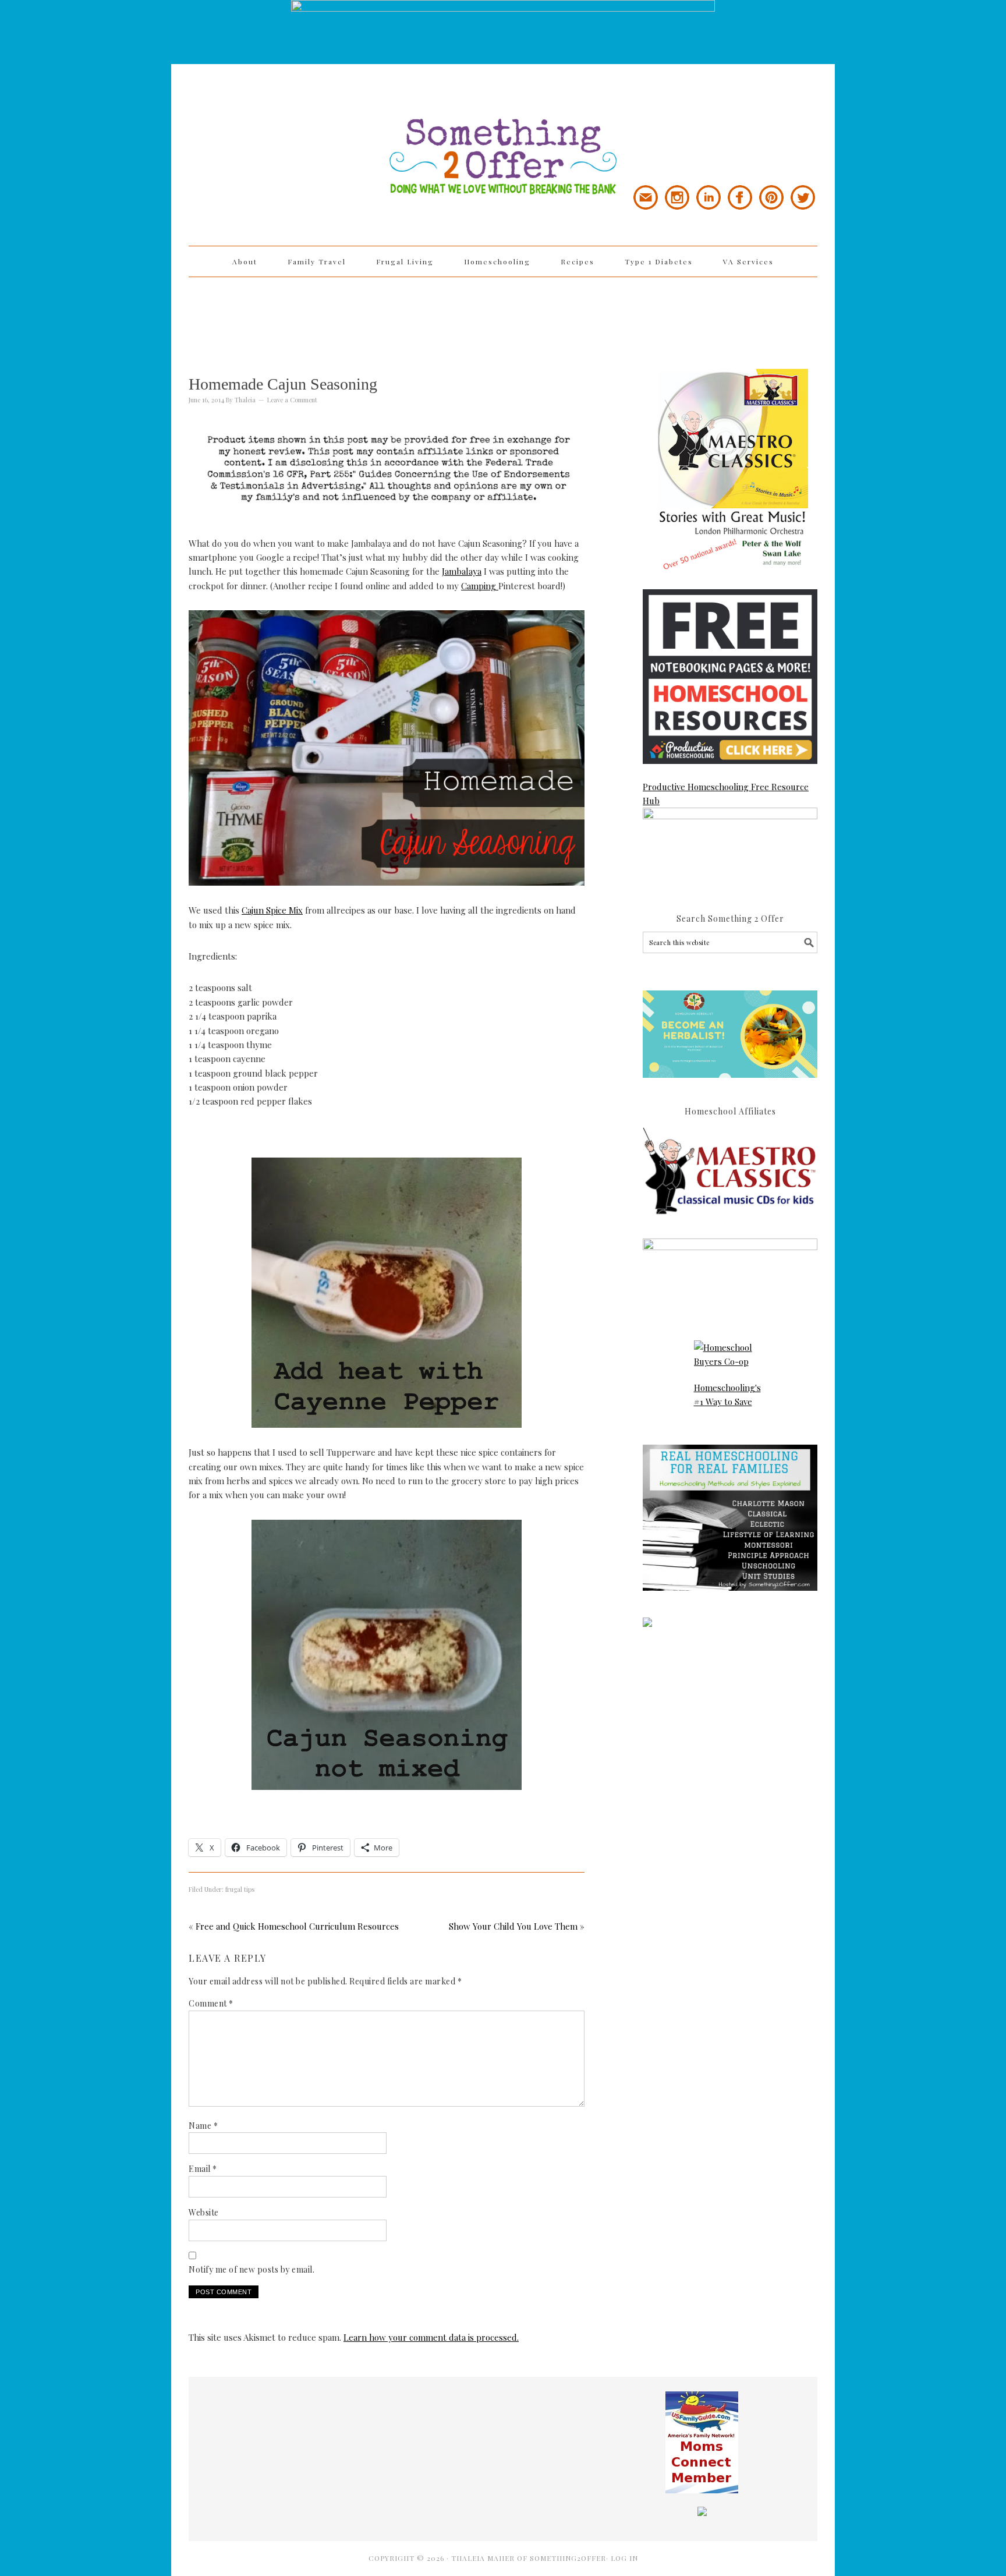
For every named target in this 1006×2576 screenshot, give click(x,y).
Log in (624, 2558)
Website (204, 2212)
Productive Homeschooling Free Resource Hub (726, 794)
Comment (211, 2003)
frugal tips (240, 1889)
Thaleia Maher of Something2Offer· (531, 2558)
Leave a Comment (292, 400)
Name (203, 2126)
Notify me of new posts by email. (251, 2269)
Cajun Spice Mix (272, 910)
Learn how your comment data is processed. (431, 2337)
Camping (480, 586)
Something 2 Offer (293, 123)
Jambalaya (462, 571)
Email (203, 2169)
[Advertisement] (503, 315)
